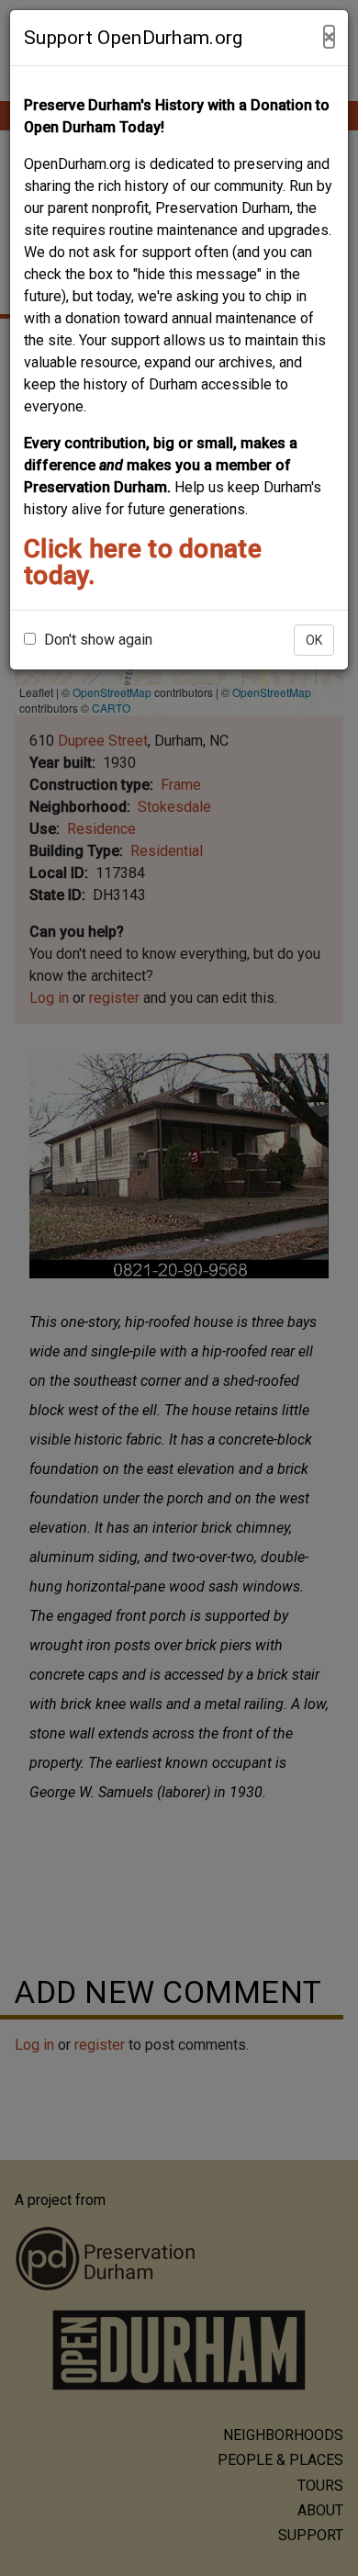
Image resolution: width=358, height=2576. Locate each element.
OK (314, 640)
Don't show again (96, 640)
